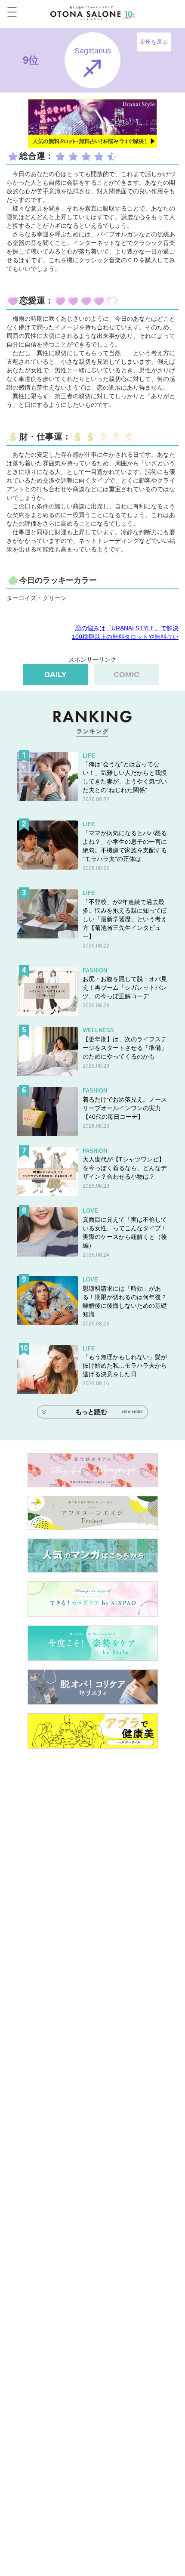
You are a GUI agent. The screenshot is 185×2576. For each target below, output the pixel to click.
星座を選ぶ (154, 42)
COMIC (126, 675)
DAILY (55, 675)
